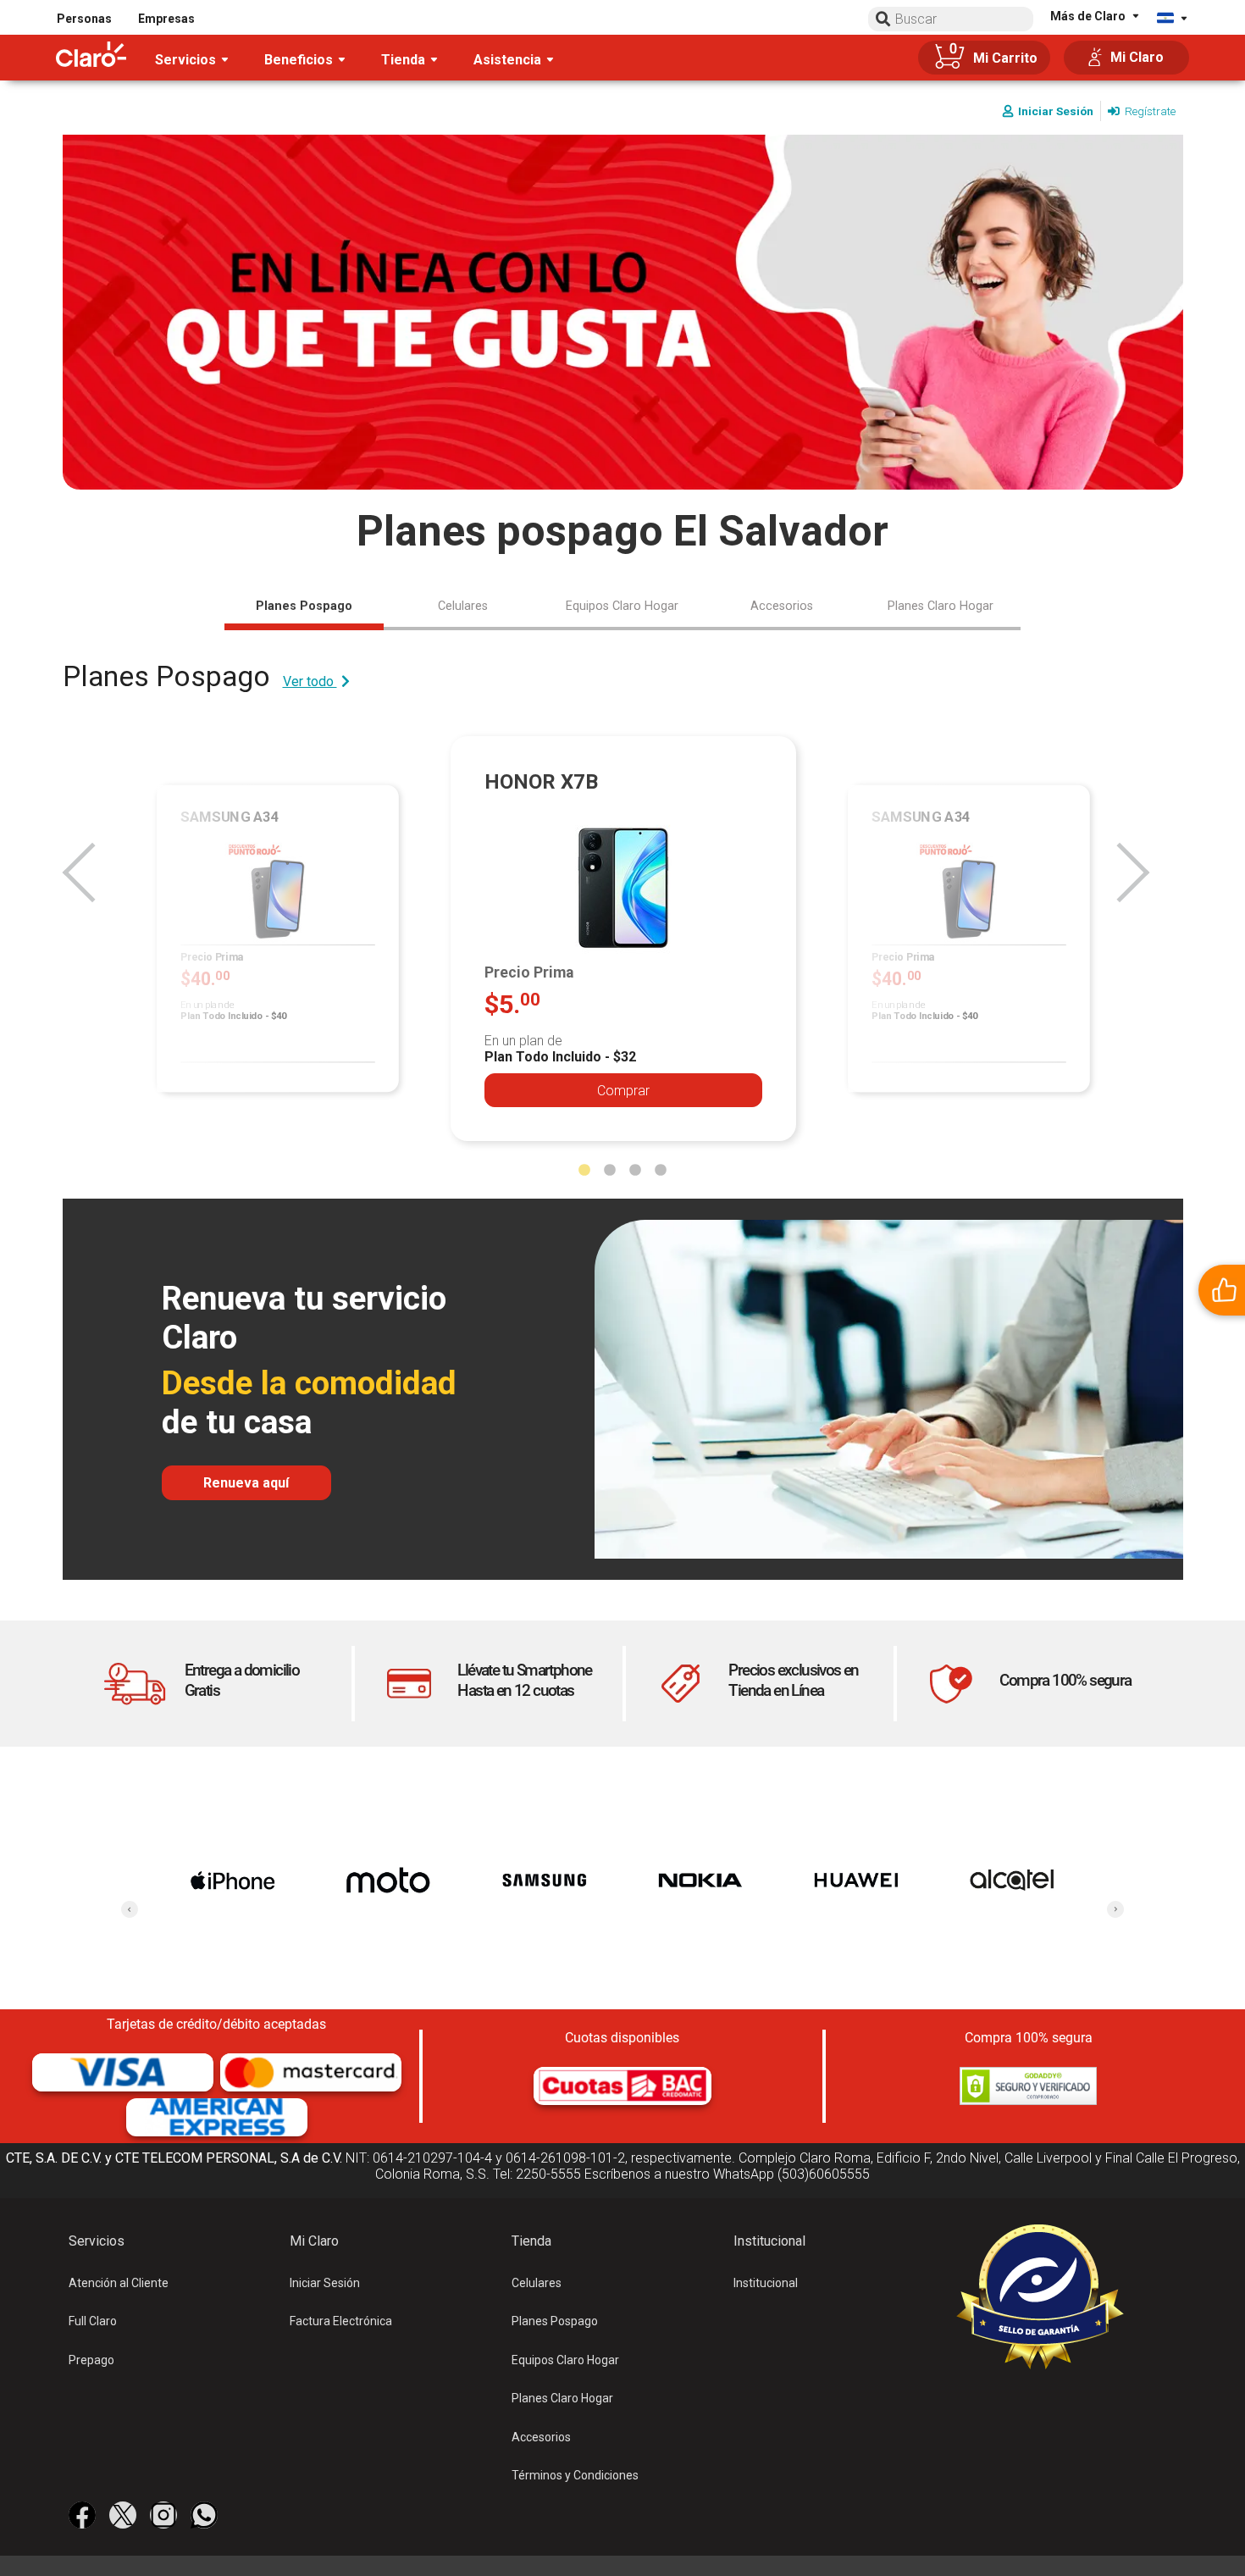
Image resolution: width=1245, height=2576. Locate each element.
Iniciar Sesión (325, 2283)
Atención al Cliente (119, 2283)
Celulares (537, 2283)
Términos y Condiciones (575, 2475)
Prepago (91, 2360)
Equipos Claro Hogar (565, 2360)
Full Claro (93, 2321)
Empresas (166, 19)
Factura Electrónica (341, 2321)
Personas (84, 19)
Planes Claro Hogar (562, 2398)
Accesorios (541, 2437)
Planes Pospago (555, 2321)
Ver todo (310, 681)
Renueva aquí (246, 1483)
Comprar (623, 1091)
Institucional (766, 2283)
